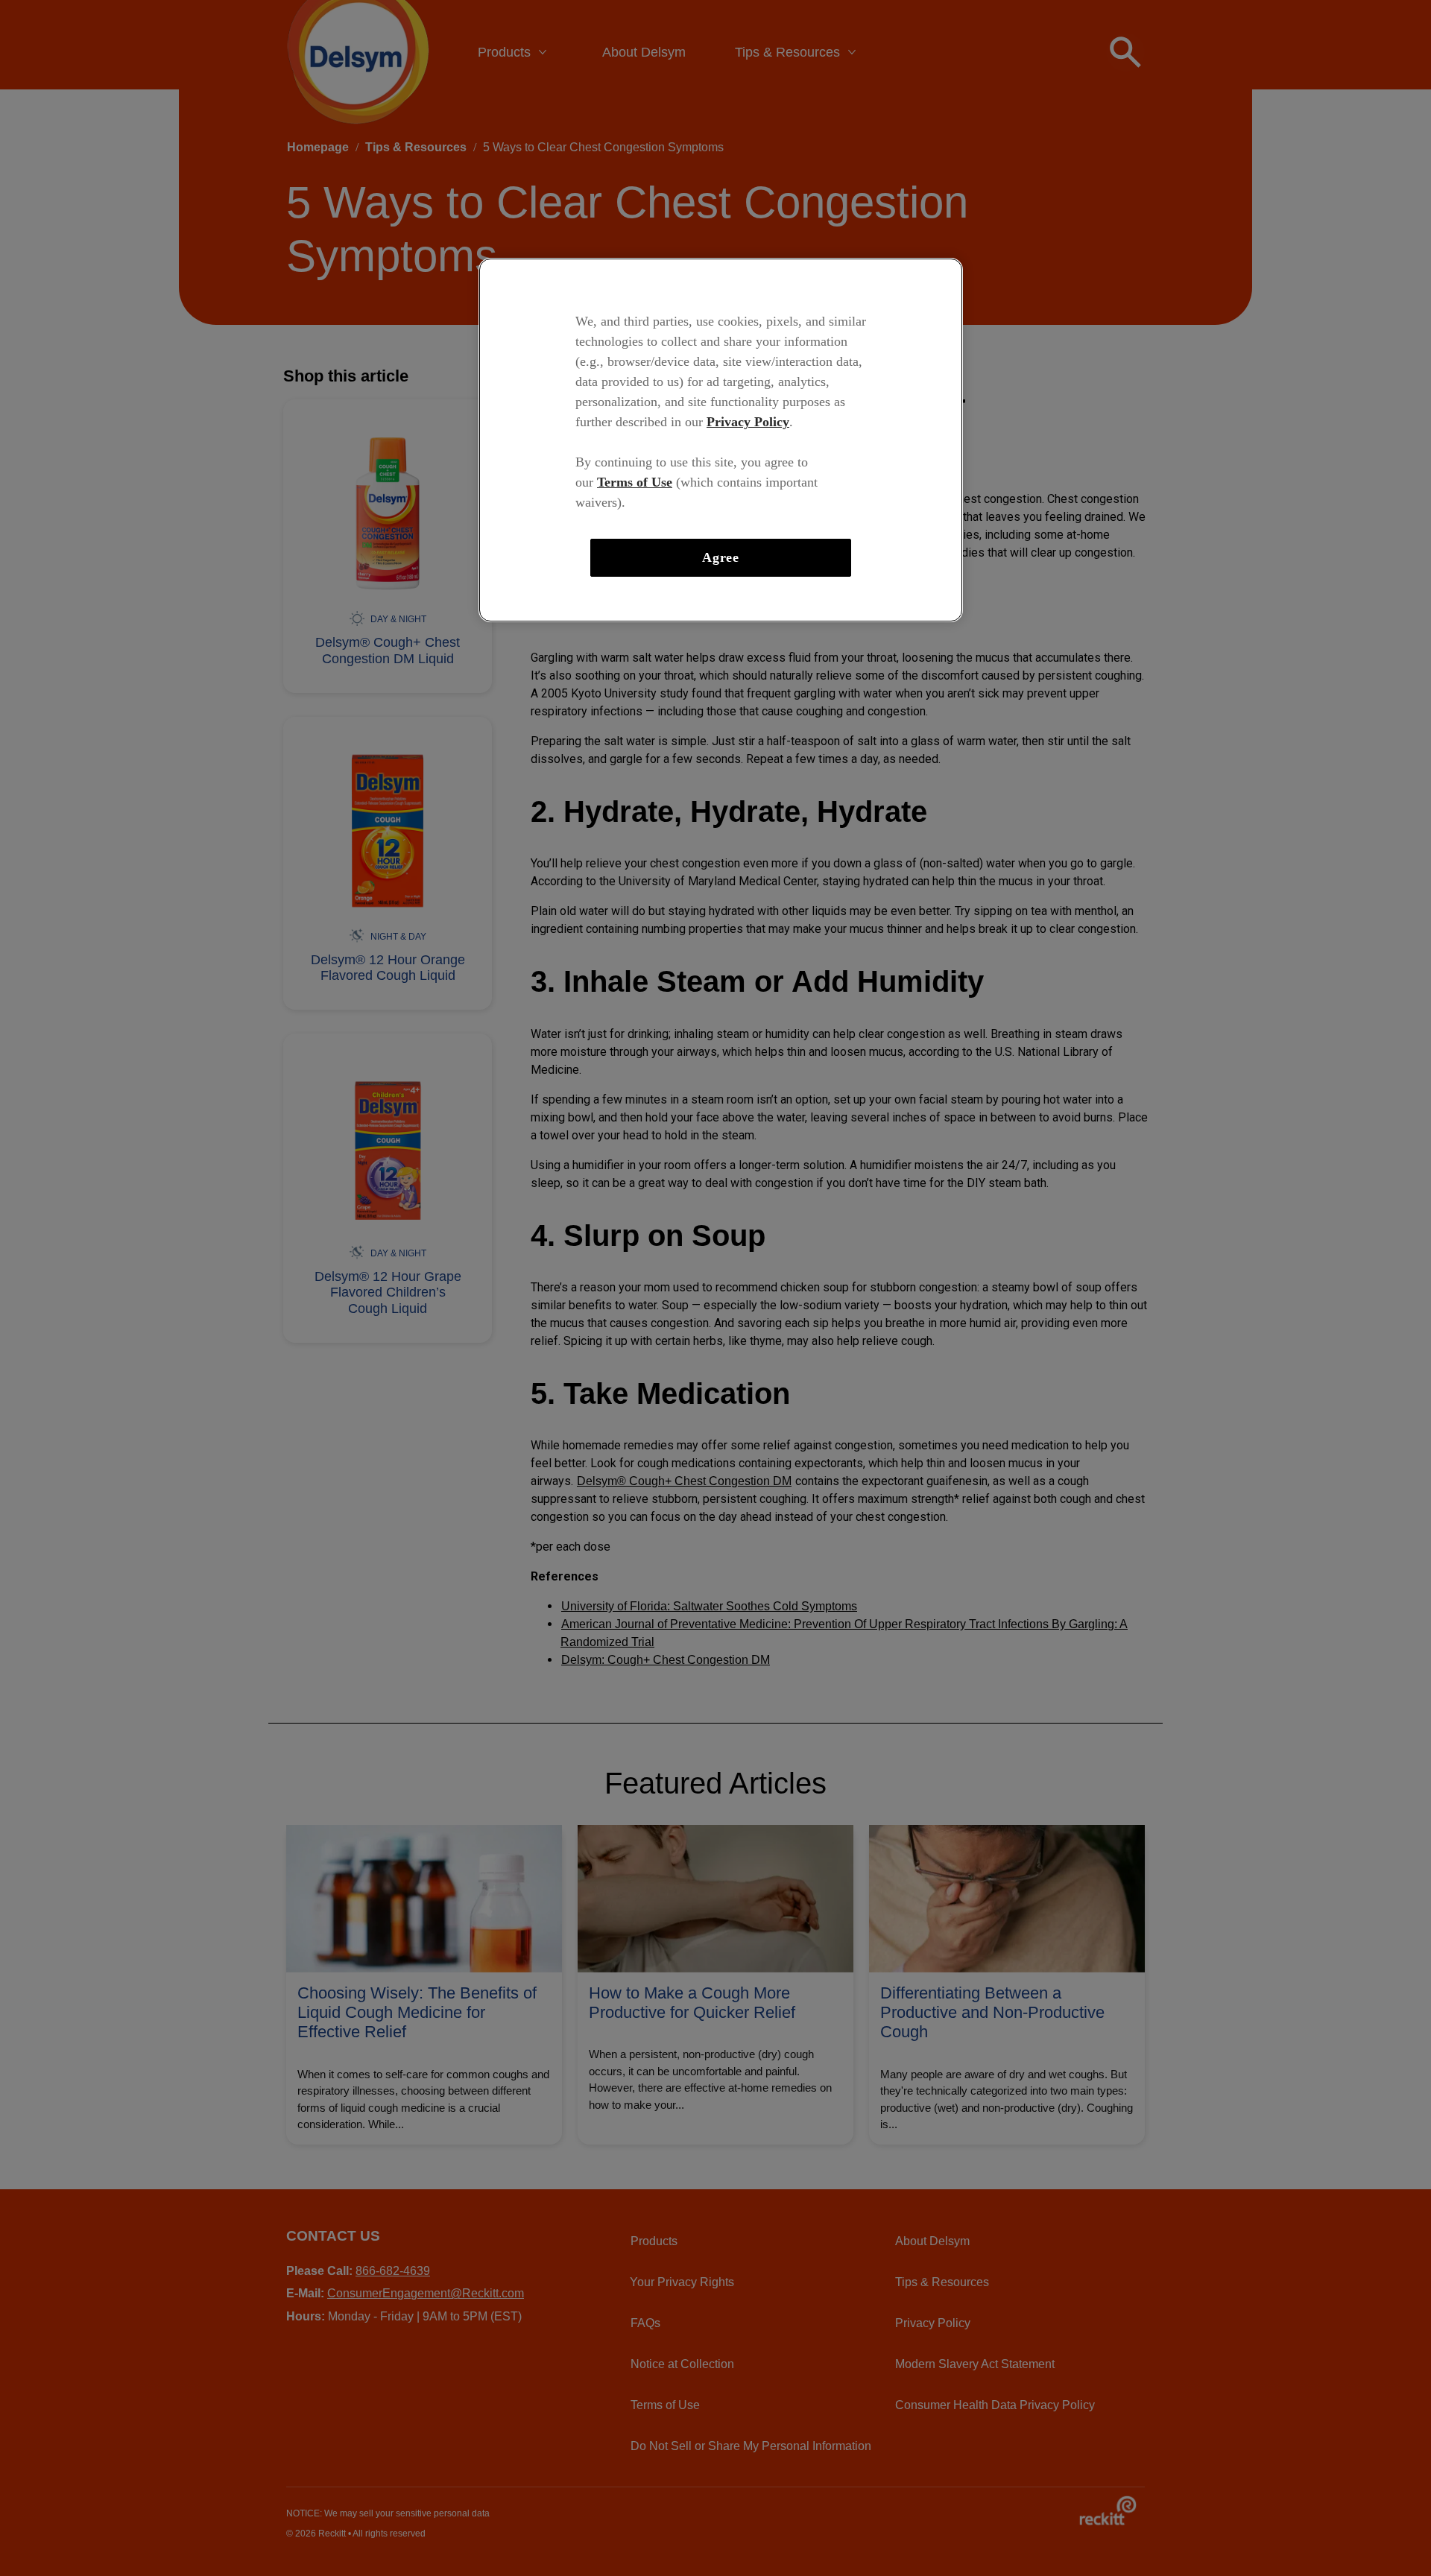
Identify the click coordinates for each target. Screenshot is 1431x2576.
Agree (721, 557)
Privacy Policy (748, 422)
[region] (721, 440)
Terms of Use (635, 482)
